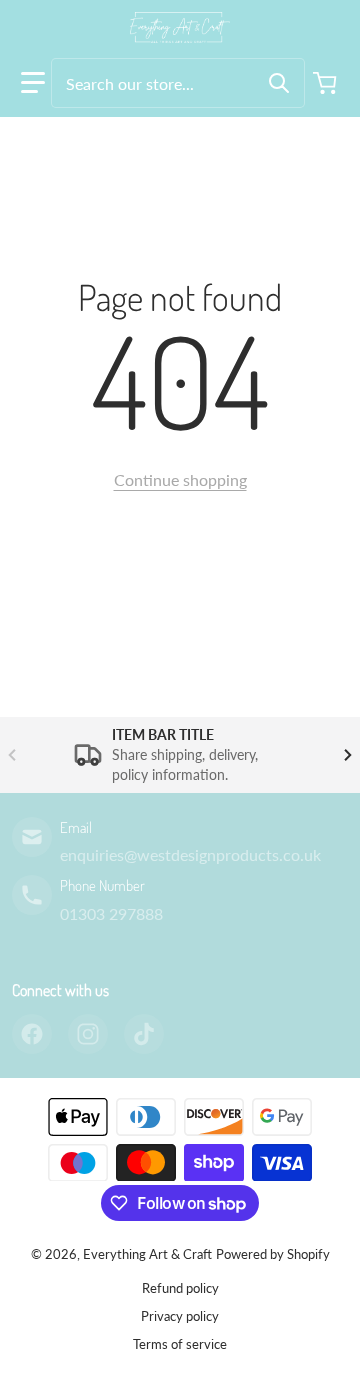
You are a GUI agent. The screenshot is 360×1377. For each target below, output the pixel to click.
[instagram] (88, 1034)
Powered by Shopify (273, 1254)
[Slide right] (348, 755)
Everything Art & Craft (147, 1254)
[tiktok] (144, 1034)
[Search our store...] (279, 83)
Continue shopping (180, 479)
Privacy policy (180, 1316)
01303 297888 (111, 913)
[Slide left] (12, 755)
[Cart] (327, 83)
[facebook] (32, 1034)
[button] (33, 83)
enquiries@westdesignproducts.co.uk (190, 854)
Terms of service (180, 1344)
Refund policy (180, 1288)
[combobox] (178, 83)
